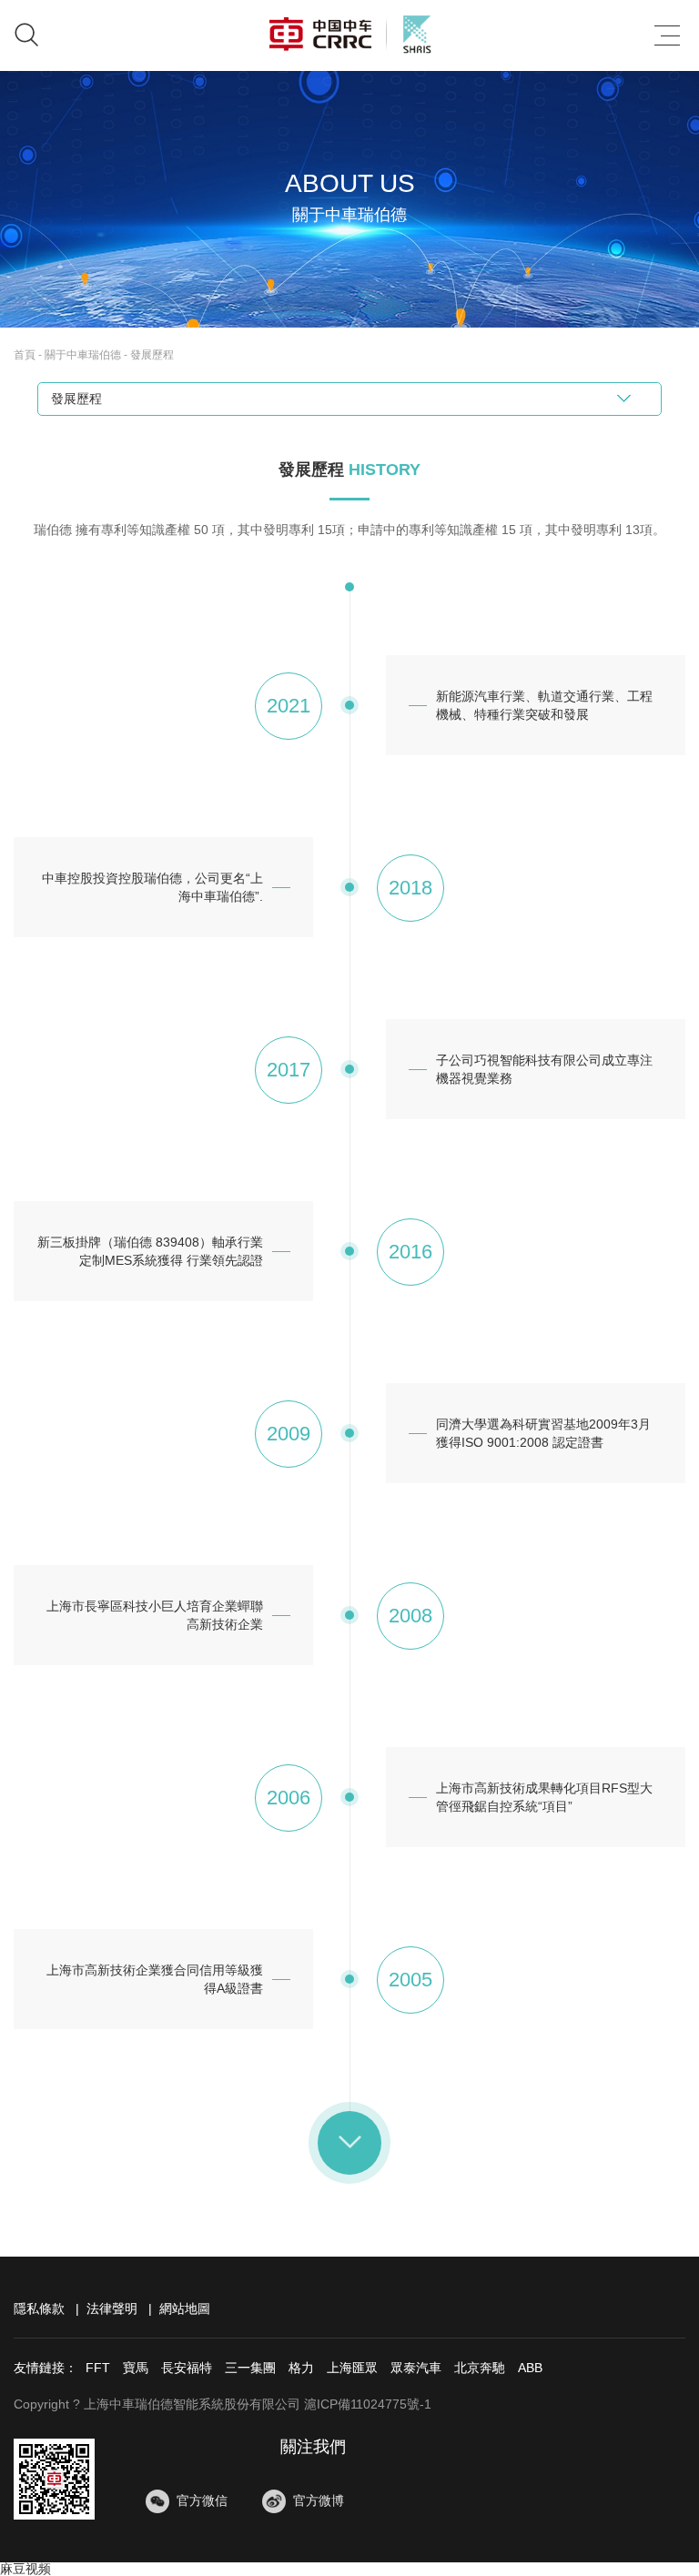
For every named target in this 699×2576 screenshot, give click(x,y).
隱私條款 (39, 2308)
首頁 (25, 355)
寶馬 (136, 2368)
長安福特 (187, 2368)
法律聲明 (112, 2308)
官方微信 (202, 2500)
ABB (530, 2368)
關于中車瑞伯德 (83, 355)
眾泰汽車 (416, 2368)
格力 (301, 2368)
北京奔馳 (480, 2368)
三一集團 (250, 2368)
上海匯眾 (352, 2368)
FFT (98, 2368)
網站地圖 (185, 2308)
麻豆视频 (25, 2569)
